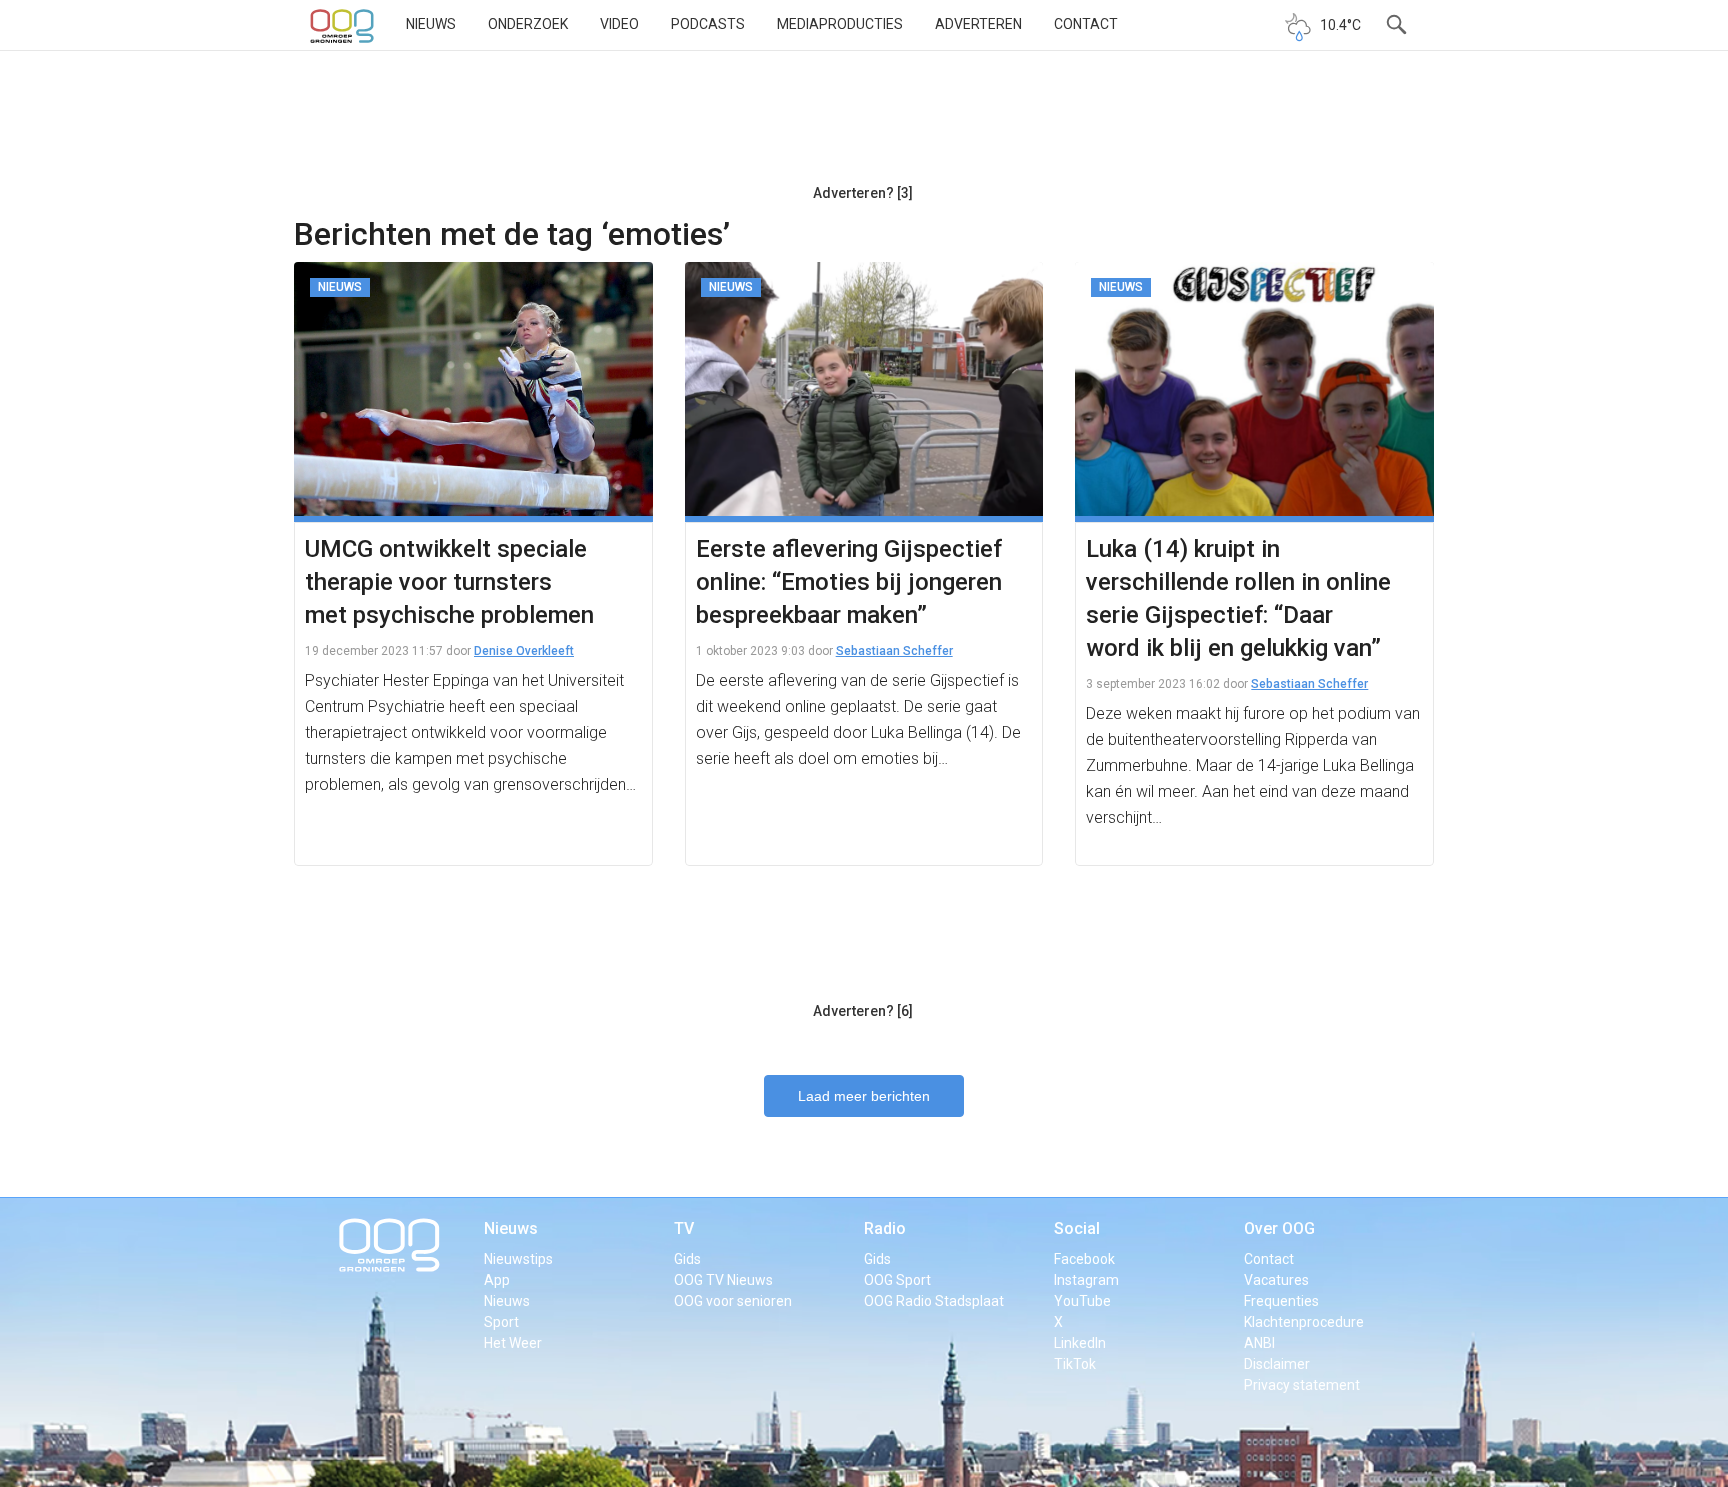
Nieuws (431, 24)
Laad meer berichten (864, 1096)
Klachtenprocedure (1304, 1322)
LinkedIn (1080, 1343)
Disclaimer (1277, 1364)
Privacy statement (1302, 1385)
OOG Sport (897, 1280)
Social (1077, 1228)
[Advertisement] (863, 125)
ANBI (1259, 1343)
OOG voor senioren (733, 1301)
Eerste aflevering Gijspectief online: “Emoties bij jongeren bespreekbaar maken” (849, 582)
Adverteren (978, 24)
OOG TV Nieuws (723, 1280)
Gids (687, 1259)
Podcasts (708, 24)
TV (684, 1228)
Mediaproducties (840, 24)
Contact (1086, 24)
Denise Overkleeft (524, 651)
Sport (501, 1322)
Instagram (1086, 1280)
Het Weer (513, 1343)
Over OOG (1279, 1228)
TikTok (1075, 1364)
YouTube (1082, 1301)
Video (619, 24)
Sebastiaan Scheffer (894, 651)
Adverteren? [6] (863, 1011)
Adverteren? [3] (863, 193)
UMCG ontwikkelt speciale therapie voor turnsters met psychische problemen (449, 582)
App (497, 1280)
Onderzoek (528, 24)
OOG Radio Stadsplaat (934, 1301)
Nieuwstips (518, 1259)
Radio (885, 1228)
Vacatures (1276, 1280)
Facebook (1084, 1259)
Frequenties (1281, 1301)
